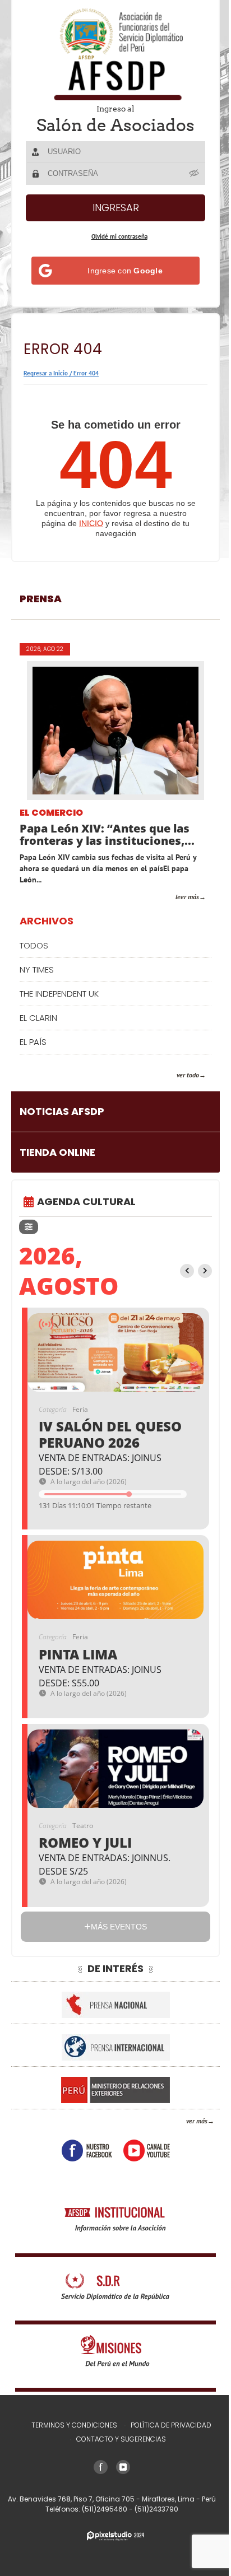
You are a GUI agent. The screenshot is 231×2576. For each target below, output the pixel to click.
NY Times (37, 970)
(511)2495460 (101, 2509)
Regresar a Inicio (46, 373)
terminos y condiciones (70, 2425)
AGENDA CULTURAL (86, 1201)
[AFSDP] (112, 54)
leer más (179, 897)
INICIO (87, 523)
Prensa (41, 599)
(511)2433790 (153, 2509)
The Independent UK (59, 994)
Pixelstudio (112, 2536)
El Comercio (51, 813)
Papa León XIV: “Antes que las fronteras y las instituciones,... (107, 835)
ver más (188, 2121)
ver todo (179, 1075)
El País (33, 1042)
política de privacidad (167, 2425)
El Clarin (38, 1018)
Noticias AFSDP (62, 1111)
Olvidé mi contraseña (115, 236)
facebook (82, 2150)
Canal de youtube (142, 2150)
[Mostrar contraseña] (191, 173)
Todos (34, 945)
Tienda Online (57, 1152)
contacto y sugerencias (117, 2439)
